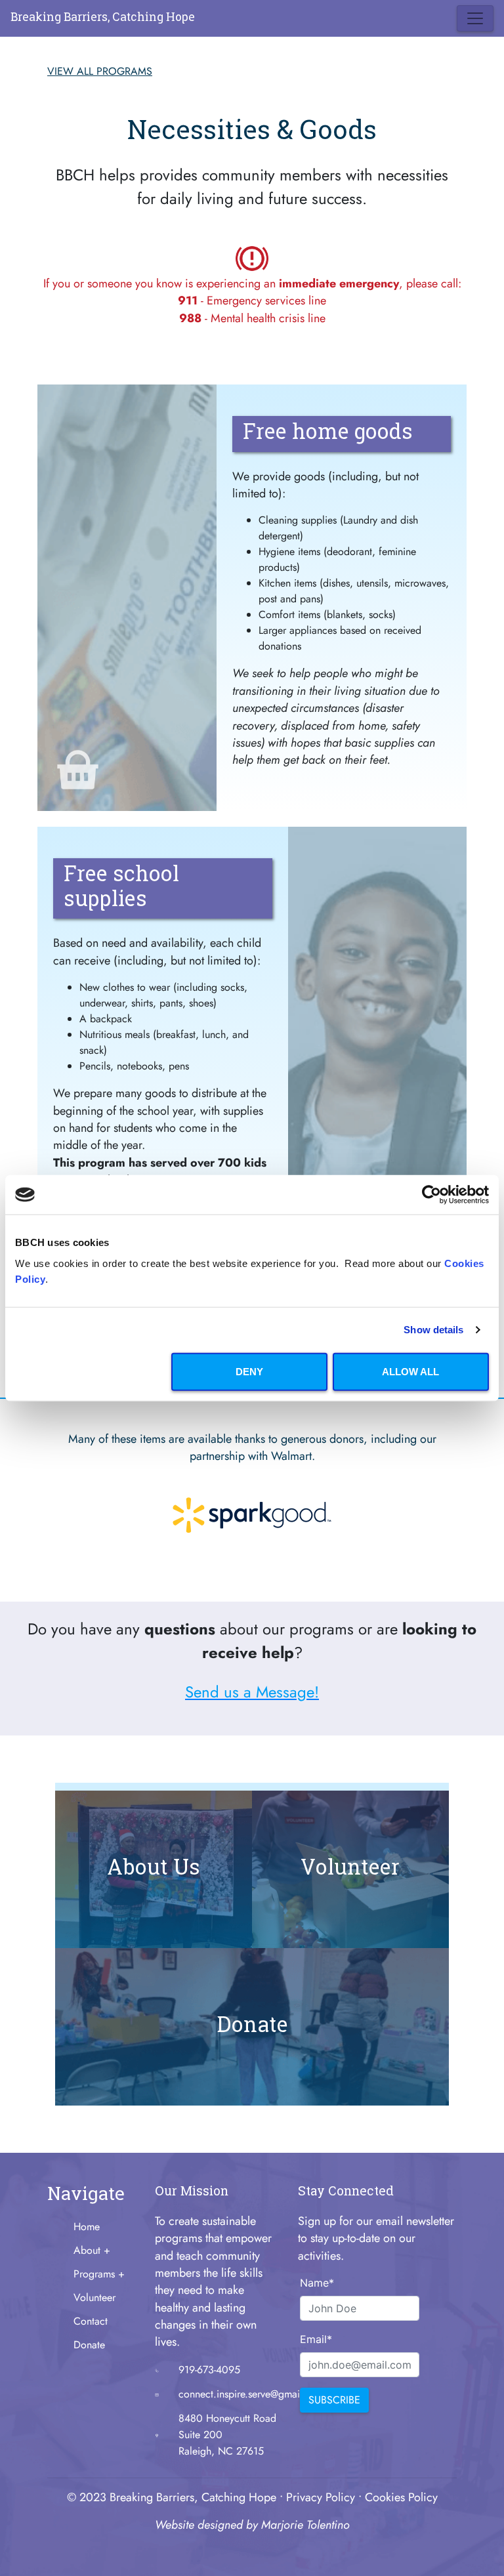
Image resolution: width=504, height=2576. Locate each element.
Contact (91, 2321)
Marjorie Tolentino (305, 2525)
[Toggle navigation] (475, 18)
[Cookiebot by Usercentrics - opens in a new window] (431, 1195)
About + (92, 2250)
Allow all (410, 1371)
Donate (252, 2026)
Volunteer (350, 1869)
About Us (154, 1869)
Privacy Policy (321, 2497)
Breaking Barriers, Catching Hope (103, 18)
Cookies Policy (401, 2497)
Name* (309, 2283)
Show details (433, 1330)
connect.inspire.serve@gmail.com (252, 2394)
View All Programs (100, 71)
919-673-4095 (209, 2370)
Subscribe (334, 2400)
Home (87, 2227)
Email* (309, 2339)
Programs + (99, 2274)
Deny (249, 1371)
